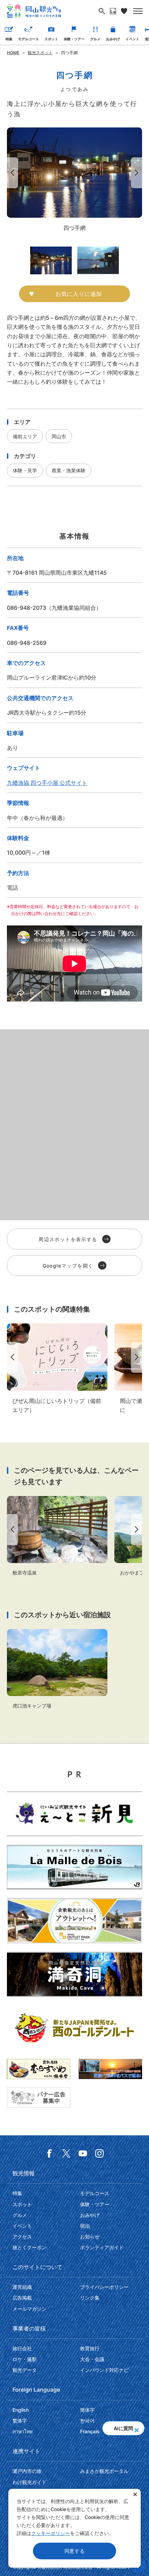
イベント (132, 39)
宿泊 (85, 2226)
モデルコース (28, 39)
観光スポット (40, 53)
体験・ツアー (74, 39)
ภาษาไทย (23, 2431)
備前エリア (25, 436)
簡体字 (87, 2410)
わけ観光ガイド (29, 2482)
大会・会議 (92, 2359)
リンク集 (90, 2298)
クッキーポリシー (51, 2533)
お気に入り (124, 11)
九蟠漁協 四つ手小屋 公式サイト (47, 783)
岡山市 (59, 436)
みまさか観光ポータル (104, 2471)
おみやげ (113, 39)
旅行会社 (22, 2348)
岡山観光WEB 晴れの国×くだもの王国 (34, 11)
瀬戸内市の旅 (27, 2471)
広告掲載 (22, 2298)
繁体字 (20, 2421)
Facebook (50, 2153)
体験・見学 (25, 470)
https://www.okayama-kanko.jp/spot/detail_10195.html (57, 1669)
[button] (136, 2428)
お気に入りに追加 (79, 294)
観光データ (25, 2370)
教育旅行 (90, 2348)
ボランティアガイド (102, 2247)
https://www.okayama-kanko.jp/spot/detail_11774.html (57, 1536)
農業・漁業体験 (69, 470)
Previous (11, 173)
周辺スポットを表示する (68, 1239)
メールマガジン (29, 2309)
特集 (9, 39)
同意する (75, 2551)
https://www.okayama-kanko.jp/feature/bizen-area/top (57, 1369)
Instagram (99, 2153)
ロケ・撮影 (25, 2359)
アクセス (22, 2237)
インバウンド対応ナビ (104, 2370)
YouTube (83, 2153)
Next (138, 173)
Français (90, 2431)
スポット (51, 39)
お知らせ (90, 2237)
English (21, 2410)
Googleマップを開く (68, 1266)
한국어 (87, 2421)
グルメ (95, 39)
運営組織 (22, 2287)
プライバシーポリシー (104, 2287)
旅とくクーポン (29, 2247)
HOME (13, 53)
